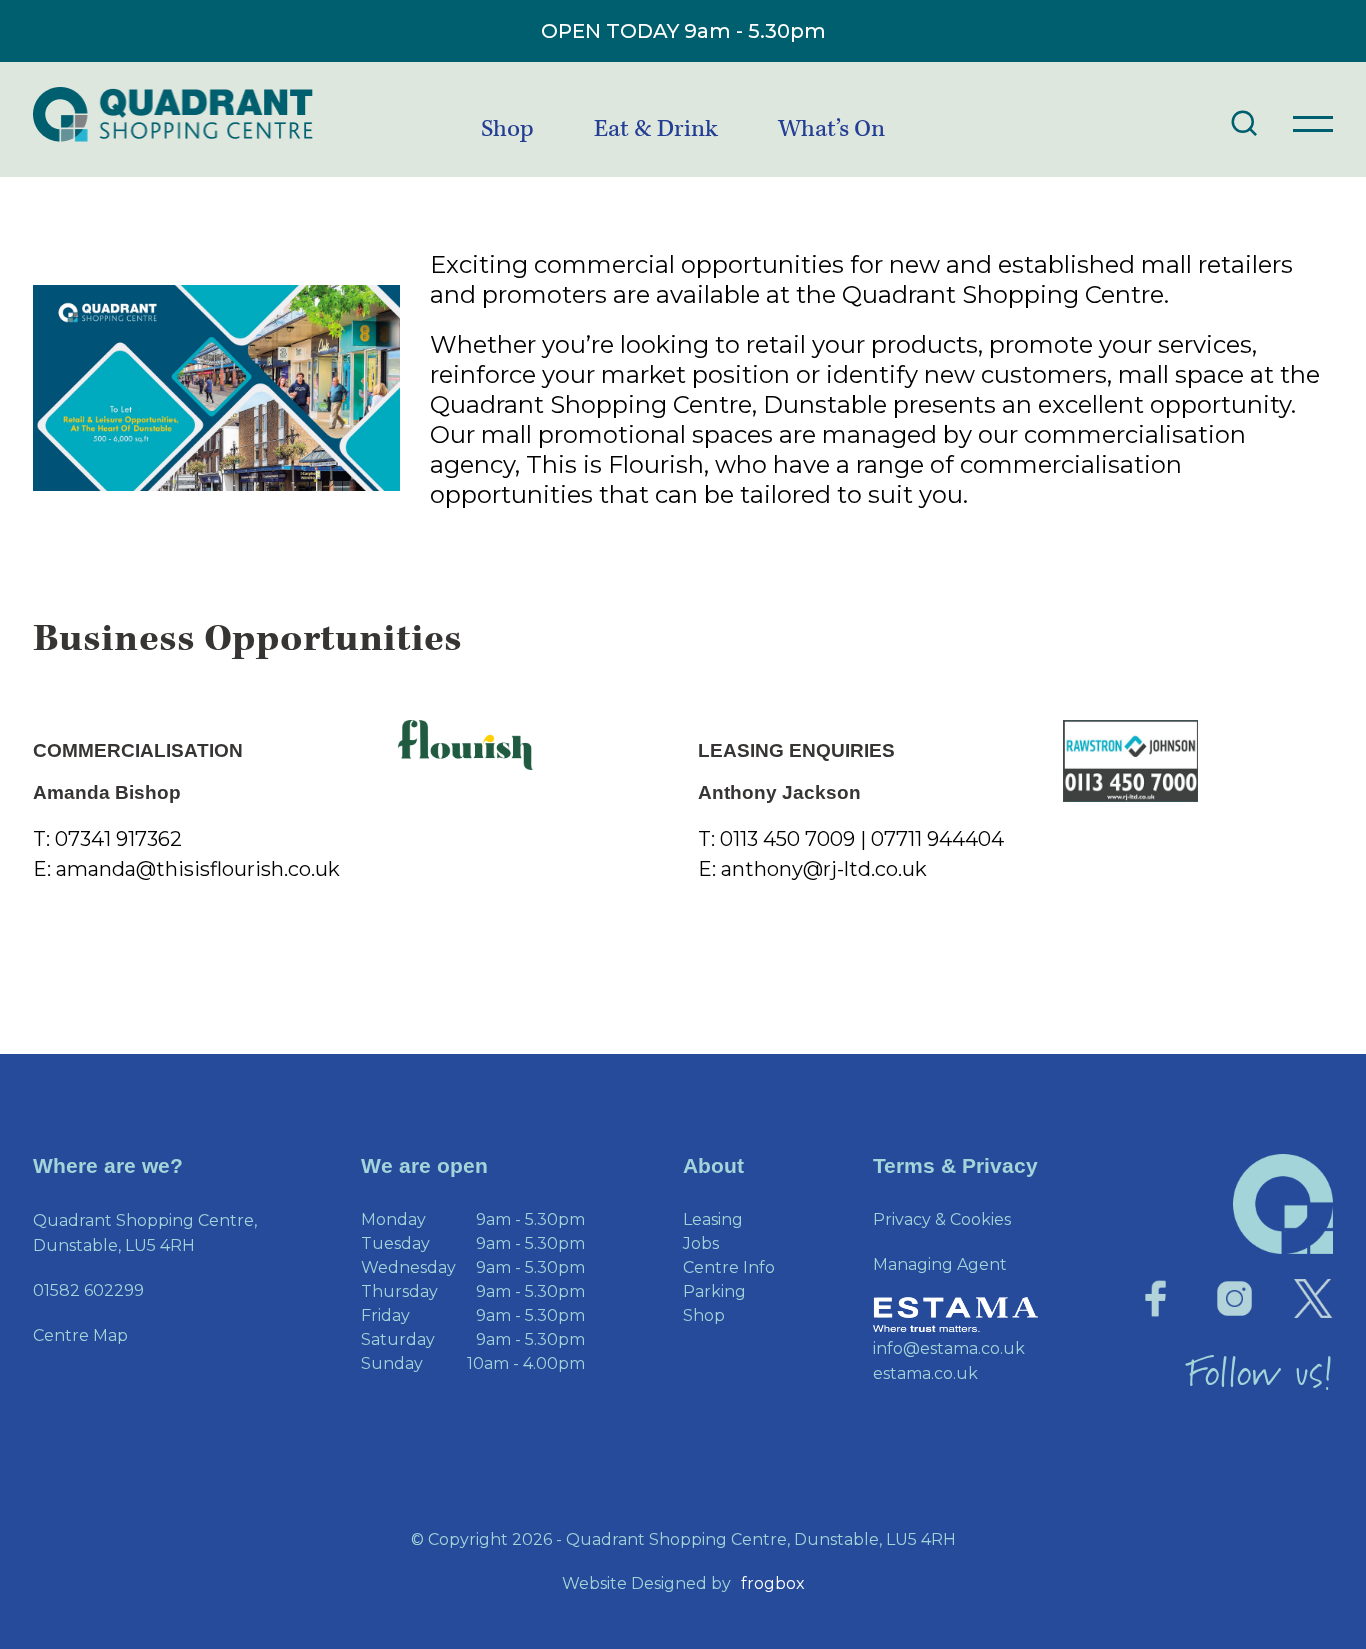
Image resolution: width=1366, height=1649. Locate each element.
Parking (714, 1291)
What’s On (831, 129)
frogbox (773, 1583)
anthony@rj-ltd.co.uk (824, 869)
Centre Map (80, 1335)
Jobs (701, 1243)
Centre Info (729, 1267)
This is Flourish (615, 464)
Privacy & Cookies (942, 1219)
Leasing (713, 1219)
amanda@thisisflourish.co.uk (198, 869)
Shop (507, 129)
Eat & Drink (656, 129)
